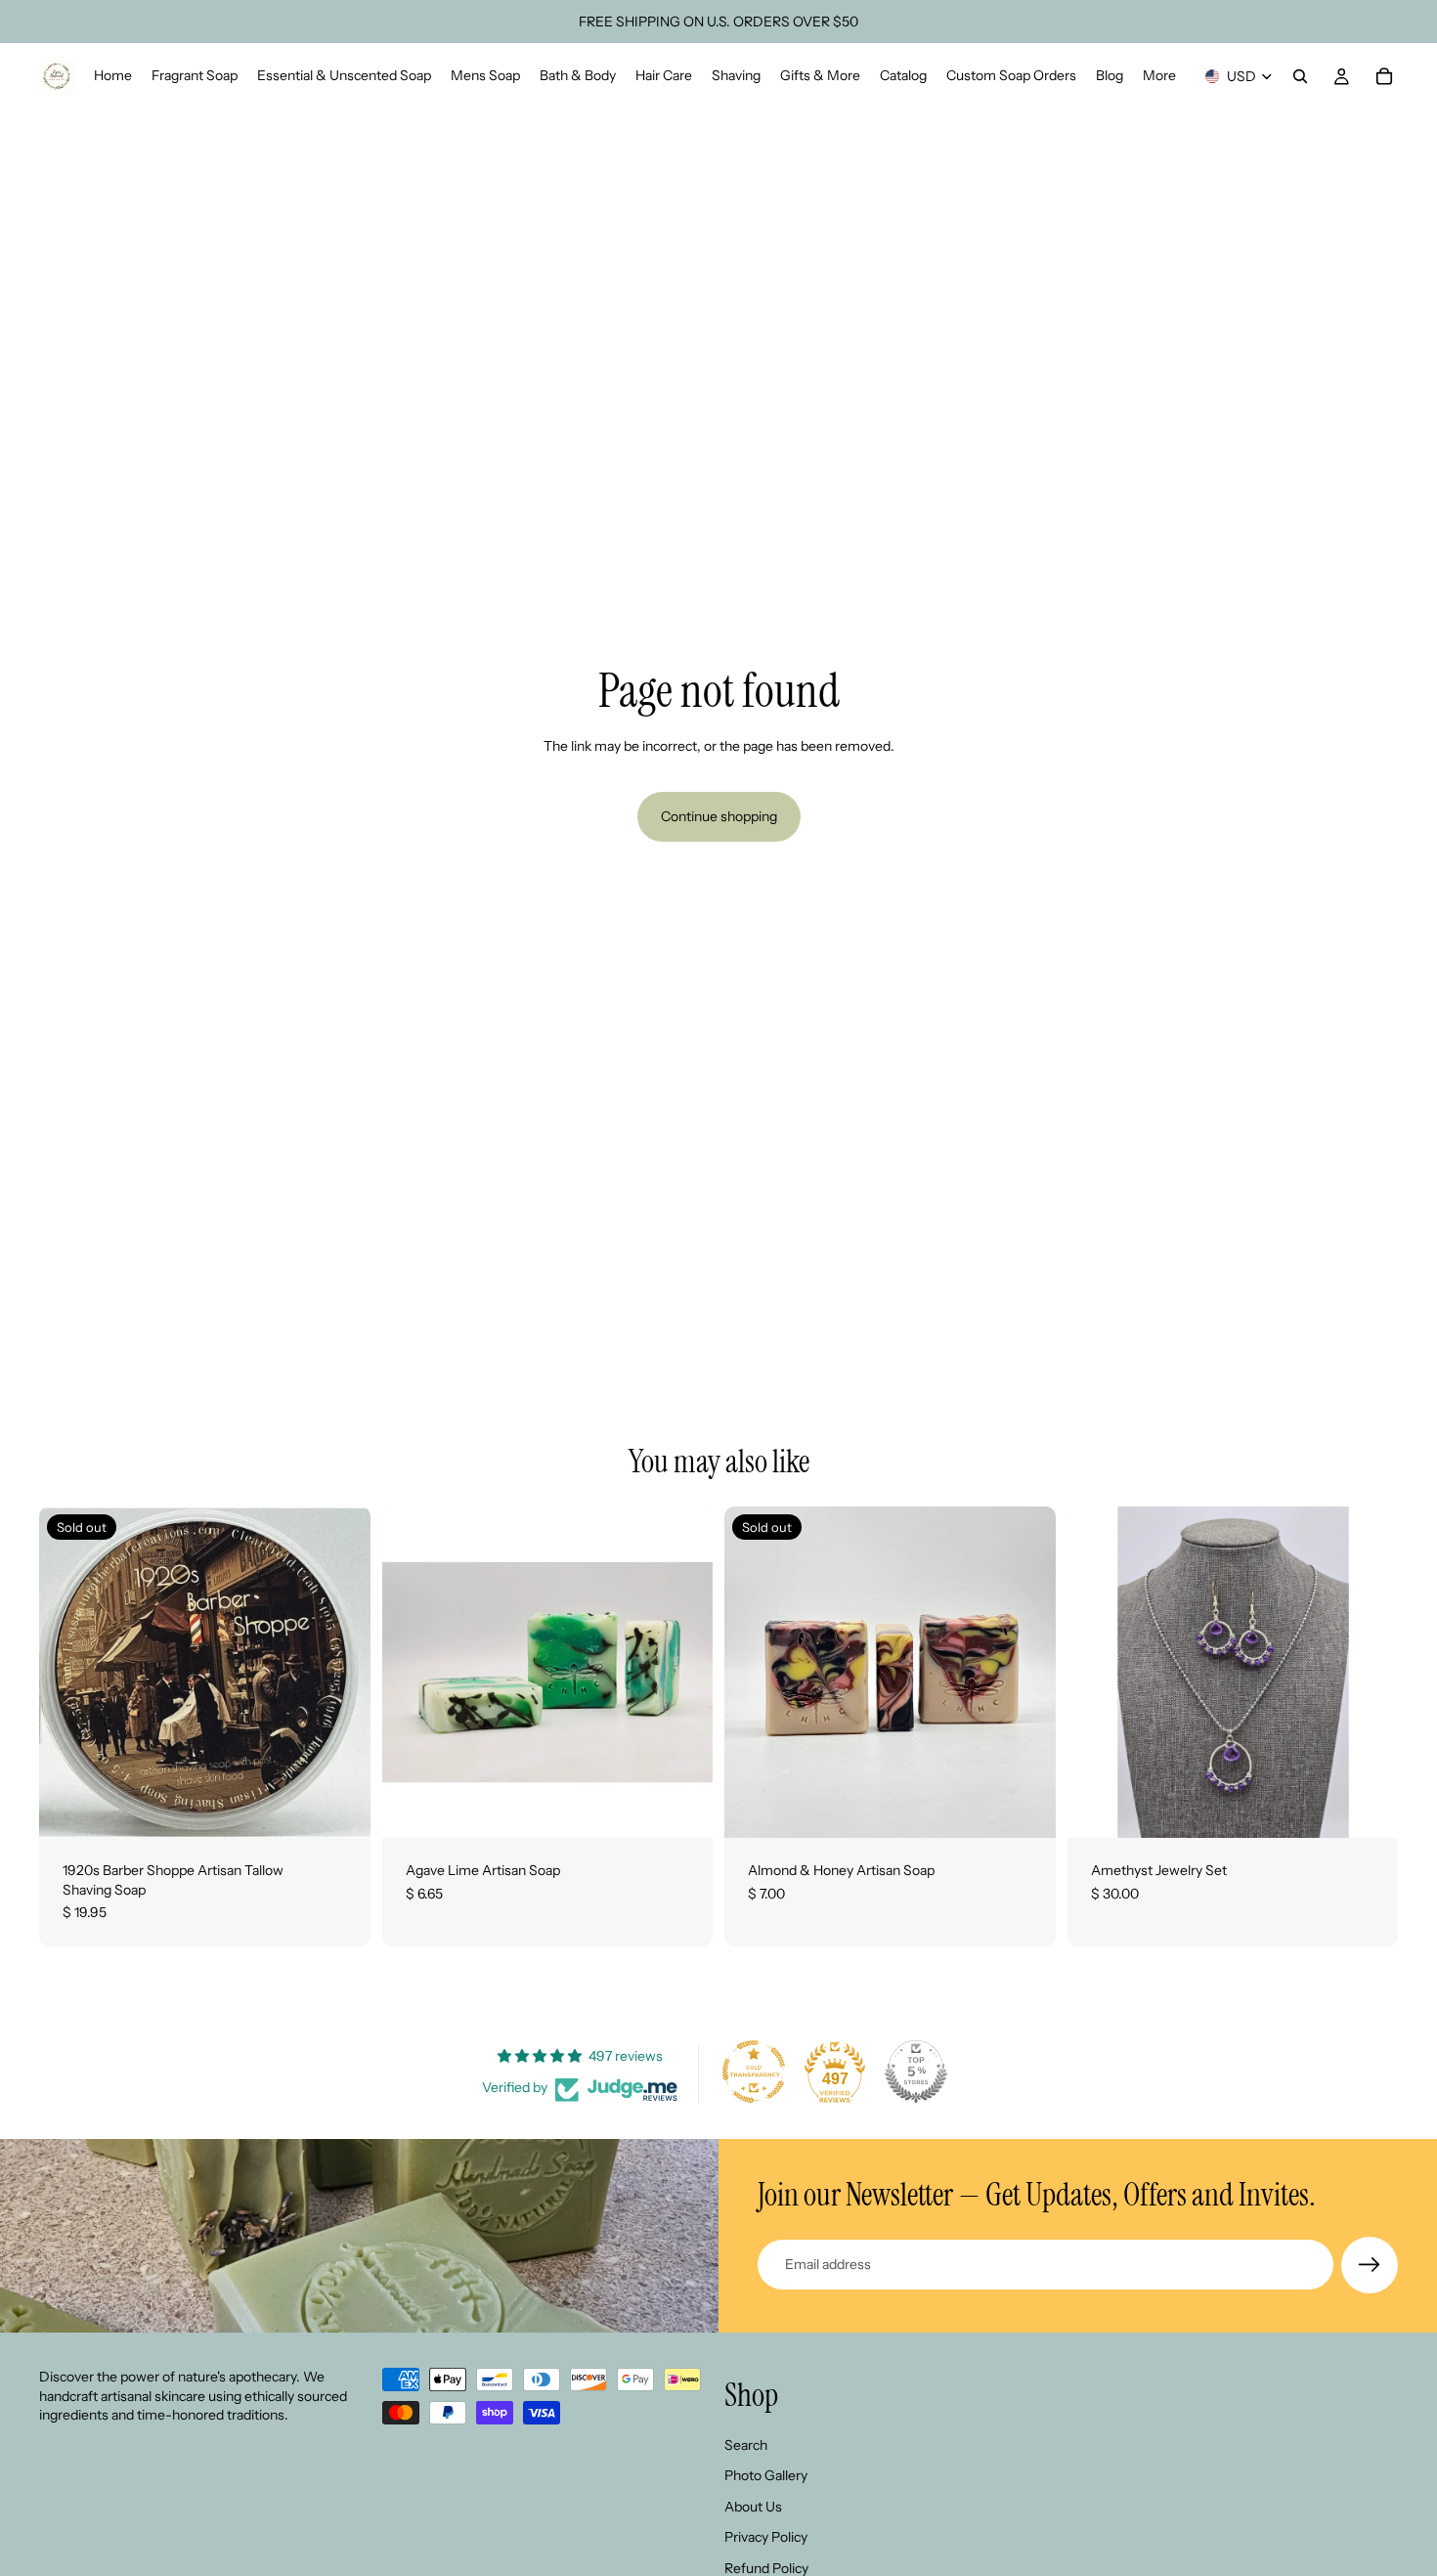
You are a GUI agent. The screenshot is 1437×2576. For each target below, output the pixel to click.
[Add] (1368, 1808)
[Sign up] (1370, 2265)
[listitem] (1159, 76)
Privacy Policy (766, 2537)
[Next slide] (1369, 1673)
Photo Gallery (766, 2475)
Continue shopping (719, 816)
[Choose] (682, 1808)
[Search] (1300, 76)
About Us (753, 2506)
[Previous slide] (1097, 1673)
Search (746, 2444)
